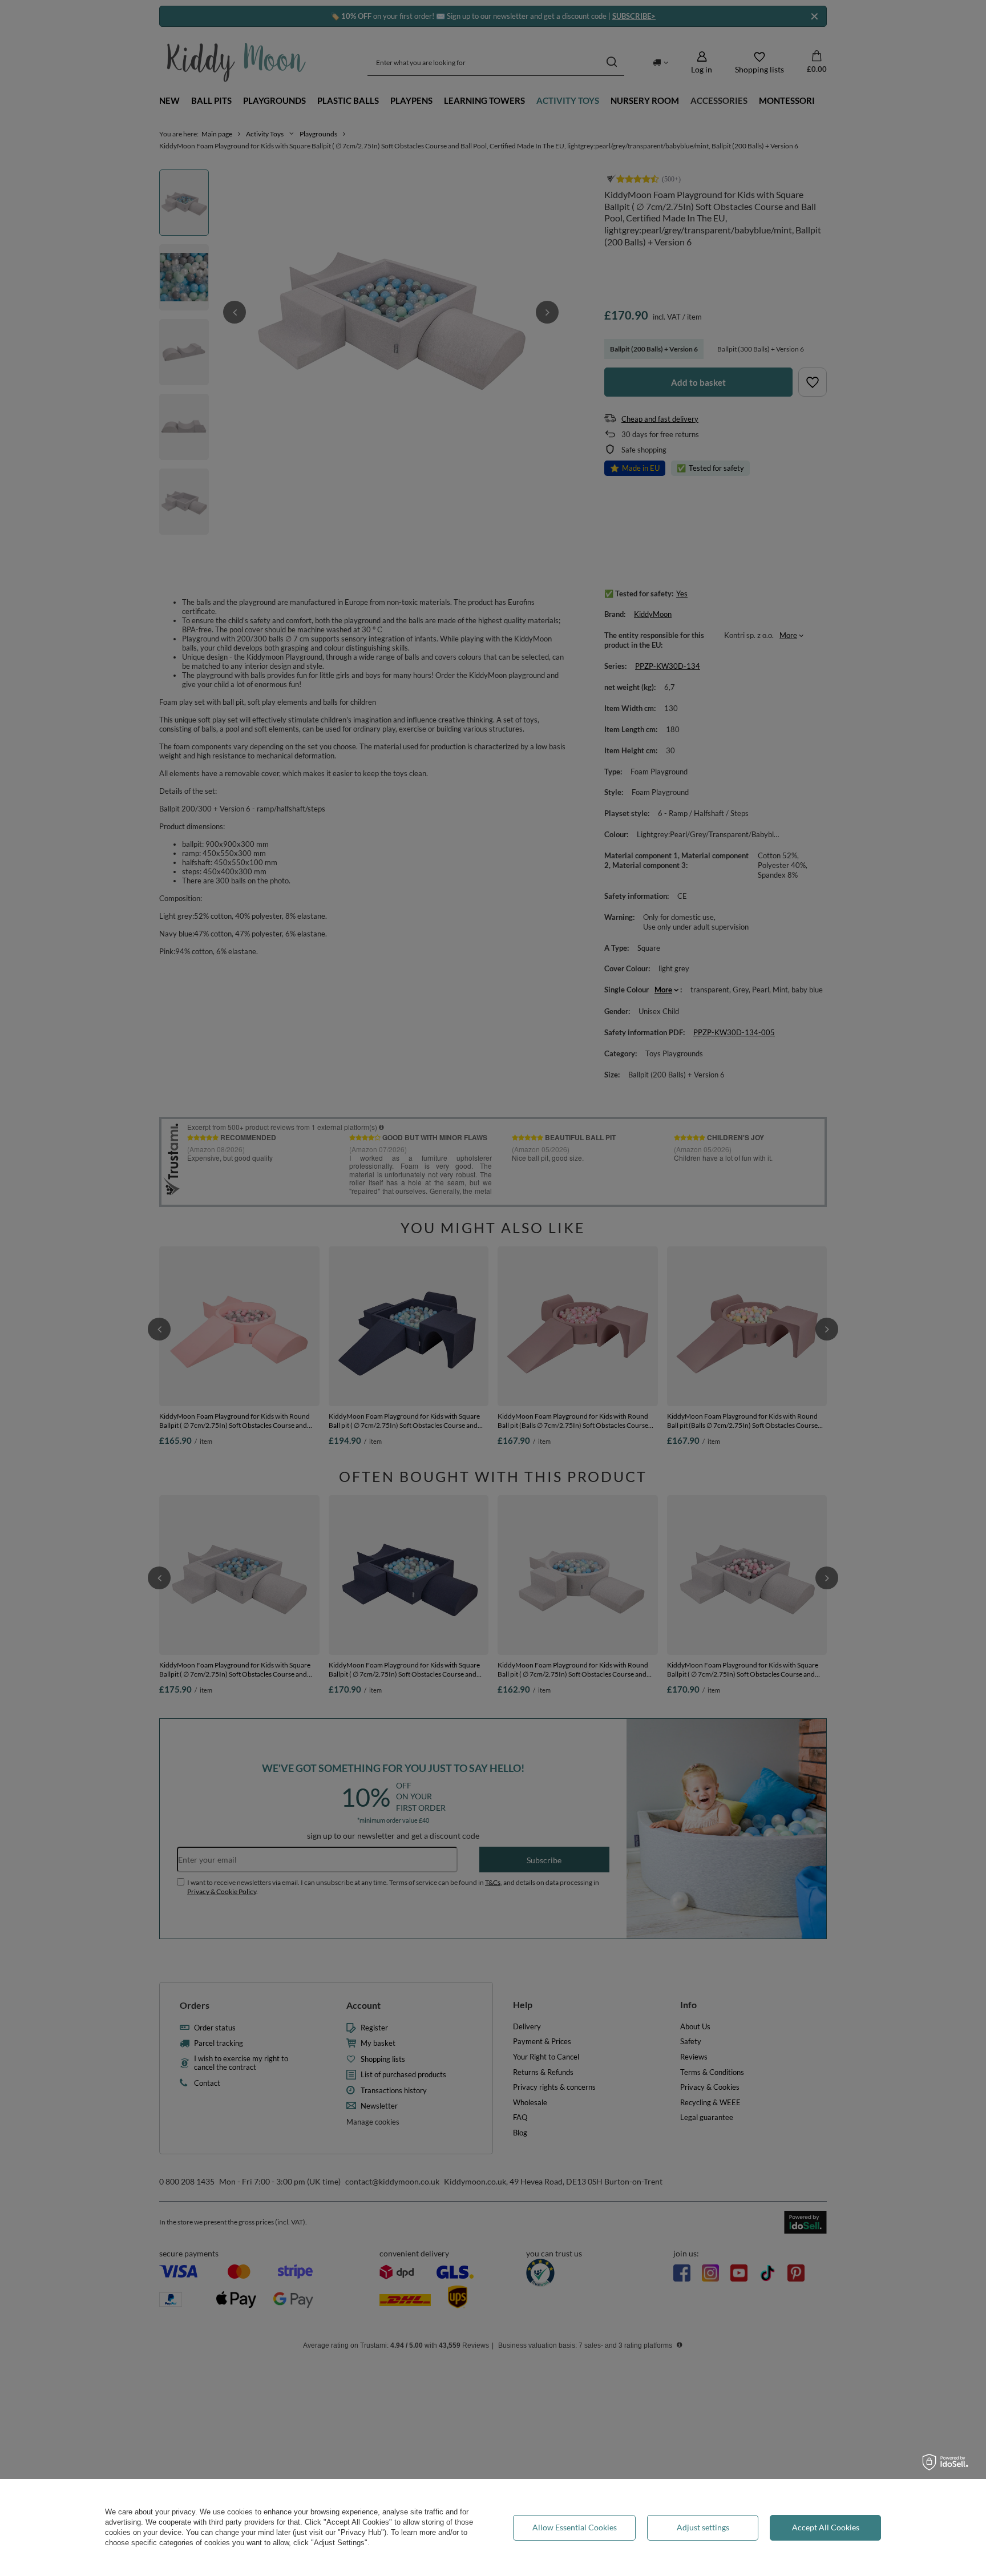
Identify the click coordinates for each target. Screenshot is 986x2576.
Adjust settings (703, 2527)
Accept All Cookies (826, 2527)
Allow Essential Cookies (575, 2527)
